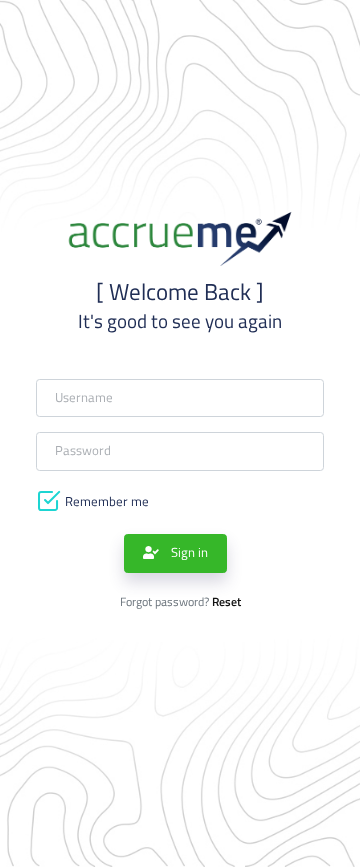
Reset (226, 602)
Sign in (188, 552)
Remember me (107, 501)
